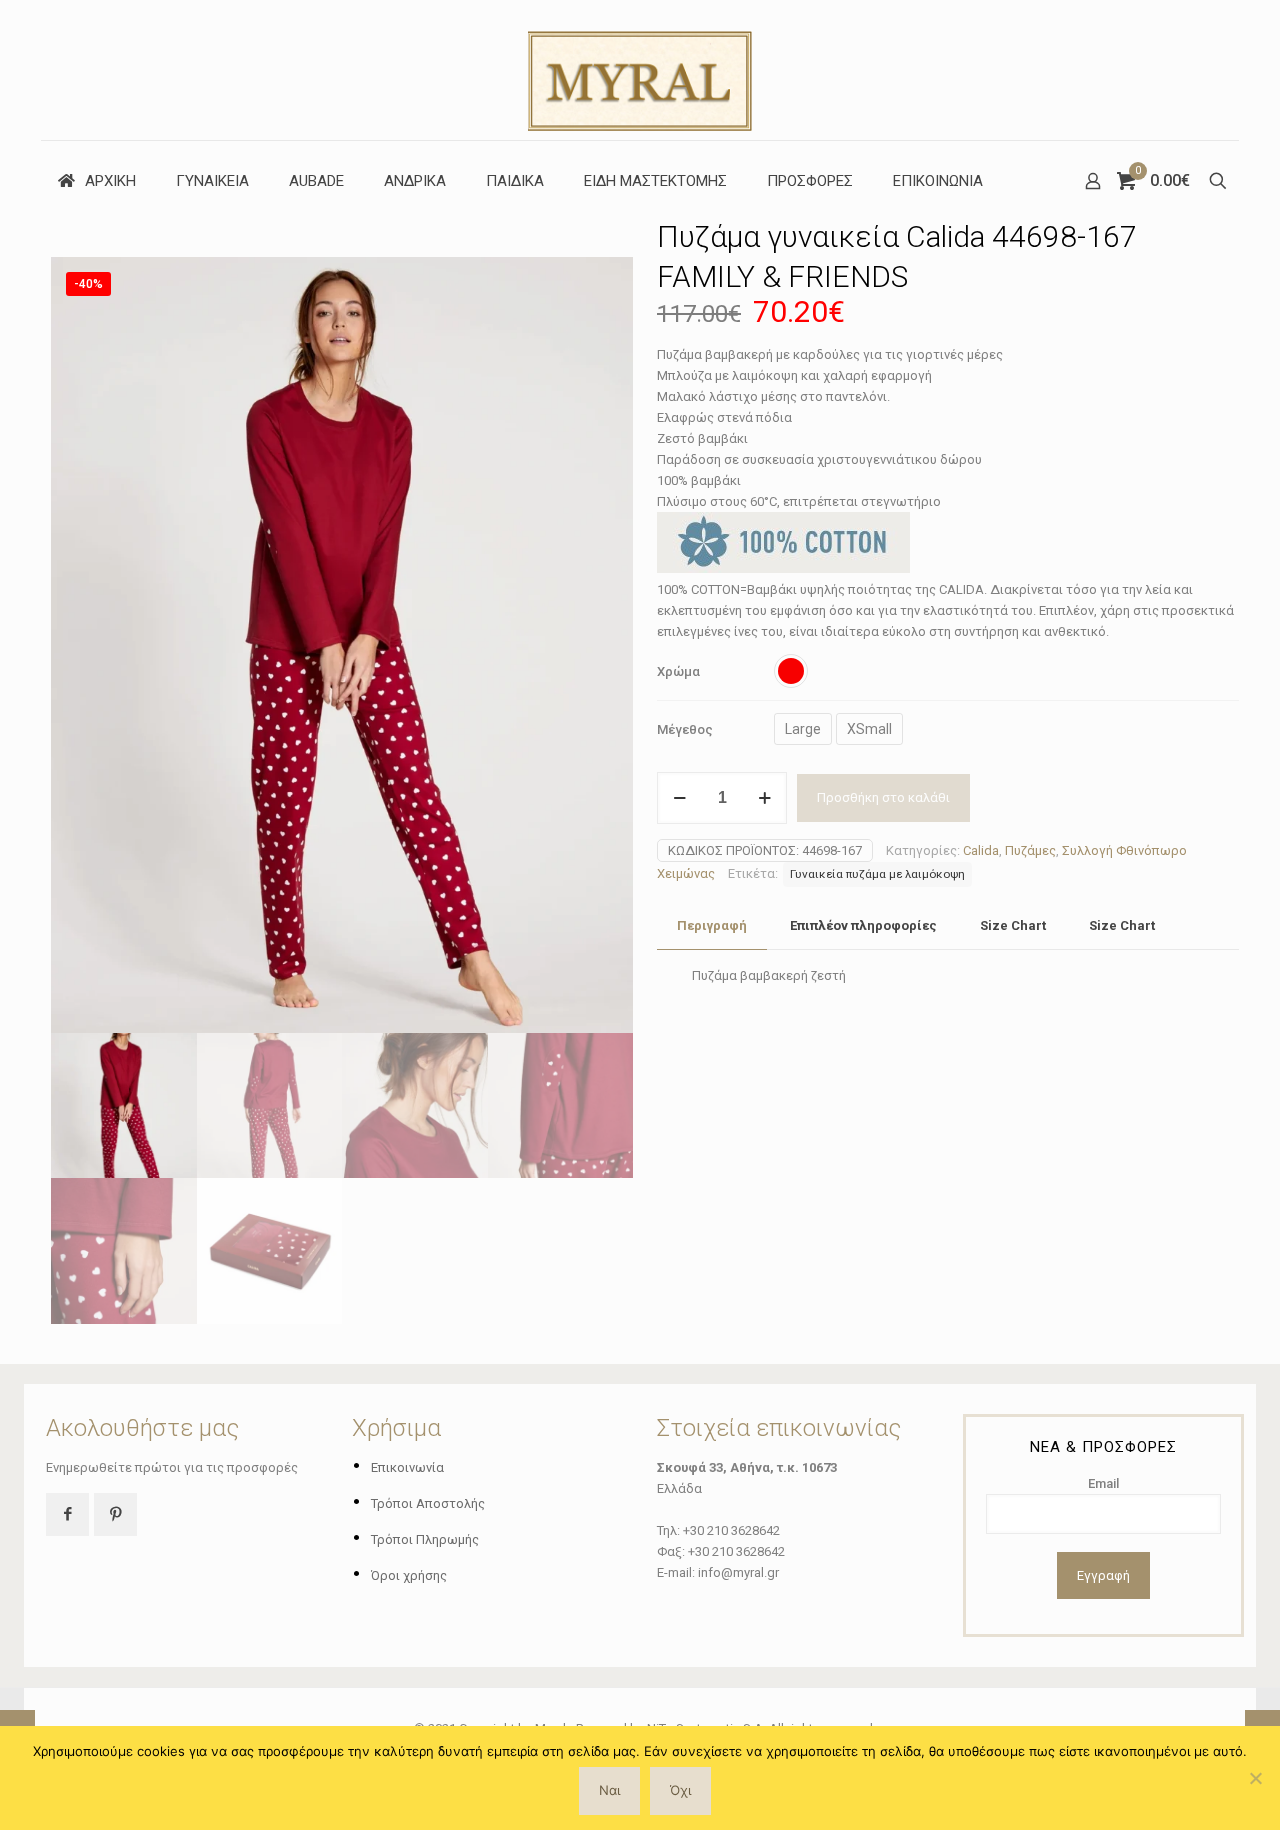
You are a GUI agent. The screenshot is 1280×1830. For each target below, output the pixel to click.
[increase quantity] (764, 798)
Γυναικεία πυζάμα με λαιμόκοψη (877, 874)
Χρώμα (678, 671)
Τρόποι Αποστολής (428, 1503)
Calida (981, 850)
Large (803, 729)
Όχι (680, 1790)
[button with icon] (67, 1514)
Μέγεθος (685, 729)
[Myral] (640, 70)
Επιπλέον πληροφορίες (863, 925)
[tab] (712, 926)
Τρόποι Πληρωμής (425, 1539)
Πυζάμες (1030, 850)
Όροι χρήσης (409, 1575)
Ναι (609, 1790)
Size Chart (1013, 925)
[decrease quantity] (679, 798)
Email (1103, 1483)
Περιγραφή (712, 925)
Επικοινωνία (407, 1467)
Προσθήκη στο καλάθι (883, 797)
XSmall (869, 729)
